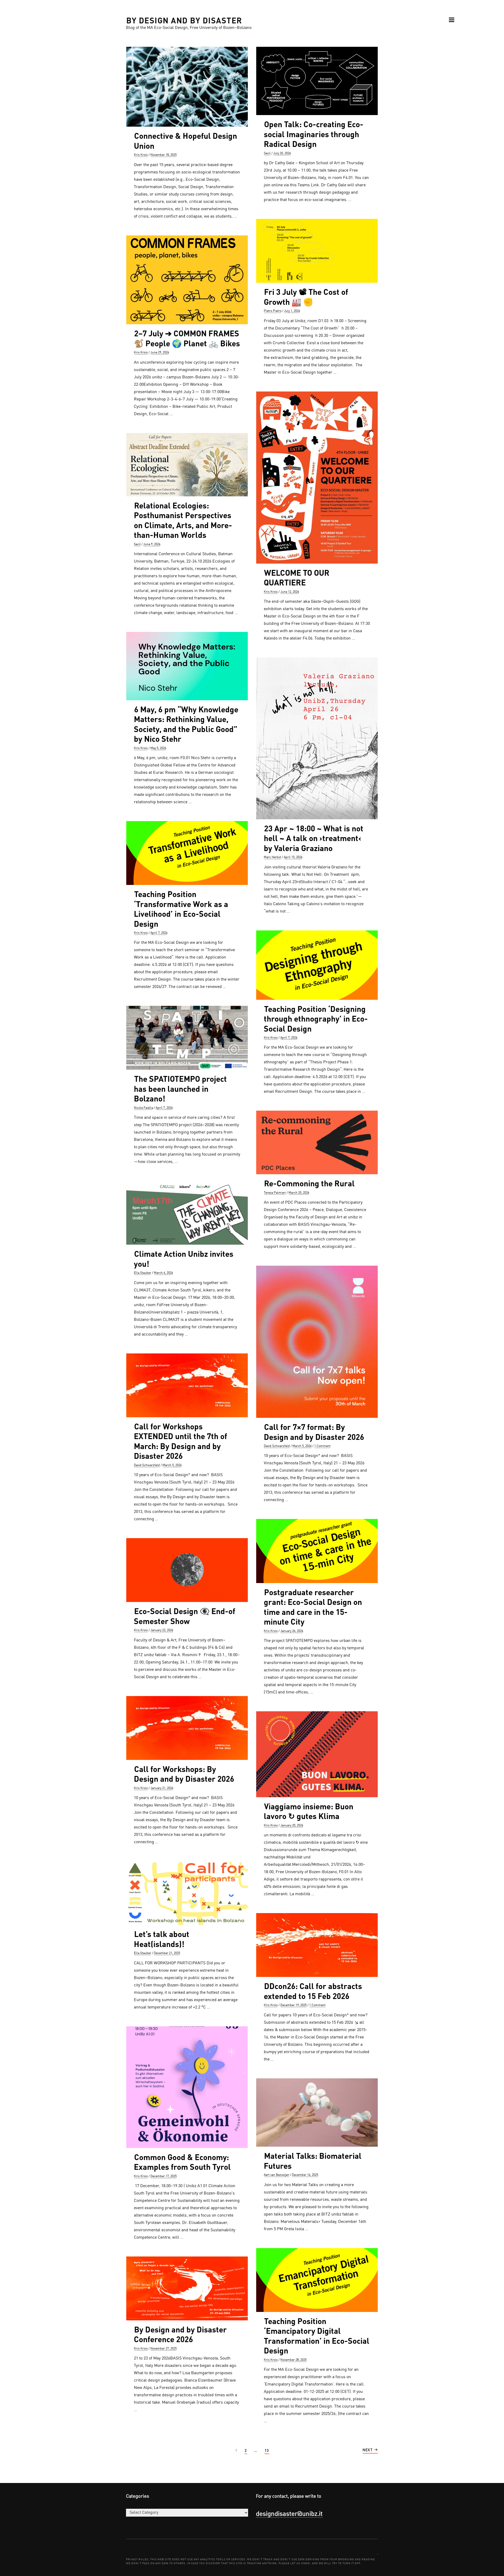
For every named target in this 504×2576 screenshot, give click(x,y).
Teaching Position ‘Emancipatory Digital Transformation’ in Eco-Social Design (317, 2336)
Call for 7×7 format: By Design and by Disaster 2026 (314, 1432)
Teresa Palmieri (275, 1193)
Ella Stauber (143, 1273)
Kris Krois (141, 155)
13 (267, 2451)
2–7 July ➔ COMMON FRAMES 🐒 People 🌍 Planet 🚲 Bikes (187, 338)
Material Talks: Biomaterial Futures (313, 2161)
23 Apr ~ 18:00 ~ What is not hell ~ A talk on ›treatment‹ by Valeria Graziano (314, 838)
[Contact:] (378, 2554)
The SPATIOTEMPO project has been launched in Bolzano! (180, 1088)
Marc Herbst (272, 857)
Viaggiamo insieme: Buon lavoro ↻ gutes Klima (309, 1811)
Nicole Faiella (143, 1108)
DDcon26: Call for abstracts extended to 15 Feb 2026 (313, 1991)
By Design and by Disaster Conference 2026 (180, 2334)
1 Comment (322, 1446)
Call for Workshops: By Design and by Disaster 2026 (184, 1774)
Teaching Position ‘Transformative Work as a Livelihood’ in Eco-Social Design (181, 909)
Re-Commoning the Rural (309, 1183)
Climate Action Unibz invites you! (184, 1259)
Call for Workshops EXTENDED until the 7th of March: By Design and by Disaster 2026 (180, 1441)
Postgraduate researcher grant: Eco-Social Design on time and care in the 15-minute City (313, 1607)
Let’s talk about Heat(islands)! (162, 1939)
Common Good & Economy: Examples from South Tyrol (182, 2162)
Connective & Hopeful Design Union (185, 141)
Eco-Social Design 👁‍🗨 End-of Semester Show (185, 1616)
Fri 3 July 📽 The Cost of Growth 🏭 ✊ (306, 297)
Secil (267, 153)
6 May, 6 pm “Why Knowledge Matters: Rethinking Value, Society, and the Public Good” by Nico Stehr (186, 724)
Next (368, 2450)
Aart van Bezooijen (277, 2175)
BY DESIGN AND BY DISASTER (184, 20)
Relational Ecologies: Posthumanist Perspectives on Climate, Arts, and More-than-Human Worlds (183, 520)
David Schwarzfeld (277, 1446)
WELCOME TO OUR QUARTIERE (297, 578)
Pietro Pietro (273, 311)
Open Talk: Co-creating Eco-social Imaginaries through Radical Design (314, 134)
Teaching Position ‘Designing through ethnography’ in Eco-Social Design (316, 1019)
